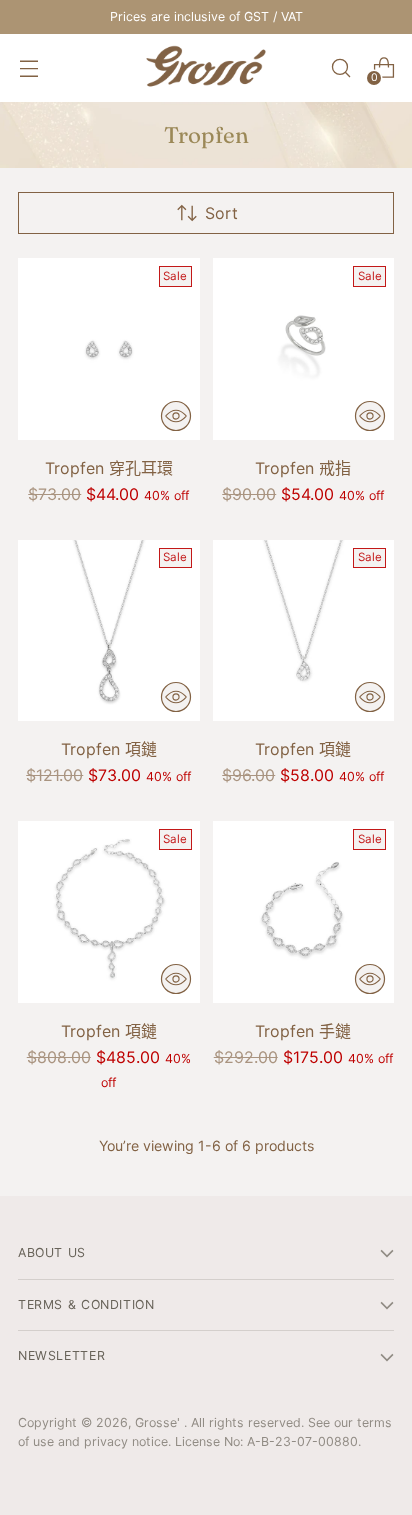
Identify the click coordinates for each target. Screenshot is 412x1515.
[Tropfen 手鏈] (304, 912)
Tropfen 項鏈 (109, 749)
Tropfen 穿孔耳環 (109, 468)
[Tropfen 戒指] (304, 349)
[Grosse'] (206, 68)
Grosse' (159, 1422)
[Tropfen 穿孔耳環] (109, 349)
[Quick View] (176, 416)
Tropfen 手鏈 (303, 1031)
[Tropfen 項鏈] (109, 631)
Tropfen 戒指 (303, 468)
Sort (221, 213)
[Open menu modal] (28, 68)
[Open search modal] (340, 68)
